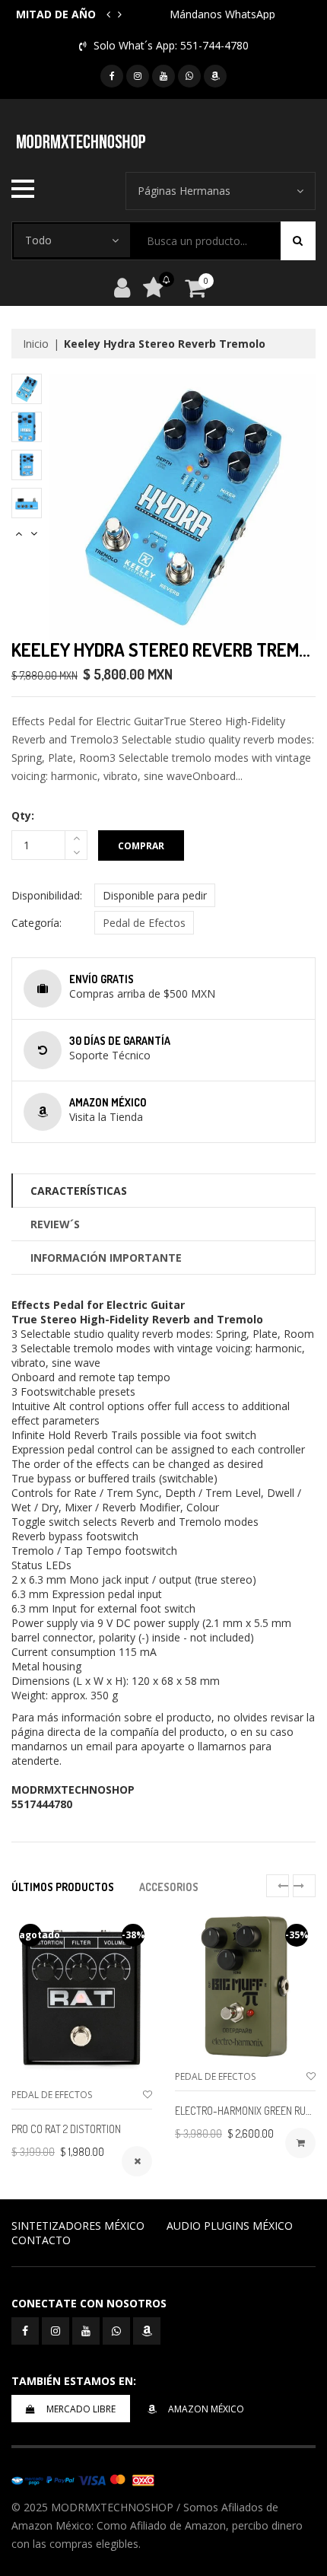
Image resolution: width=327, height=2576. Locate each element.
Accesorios (169, 1887)
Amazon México (206, 2409)
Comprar (141, 846)
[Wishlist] (148, 2095)
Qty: (23, 815)
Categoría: (37, 923)
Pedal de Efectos (144, 923)
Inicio (36, 344)
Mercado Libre (81, 2409)
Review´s (55, 1224)
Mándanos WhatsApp (222, 14)
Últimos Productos (63, 1887)
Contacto (41, 2240)
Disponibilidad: (47, 895)
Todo (38, 240)
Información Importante (106, 1258)
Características (79, 1191)
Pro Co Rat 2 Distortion (66, 2129)
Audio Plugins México (230, 2226)
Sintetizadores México (78, 2226)
